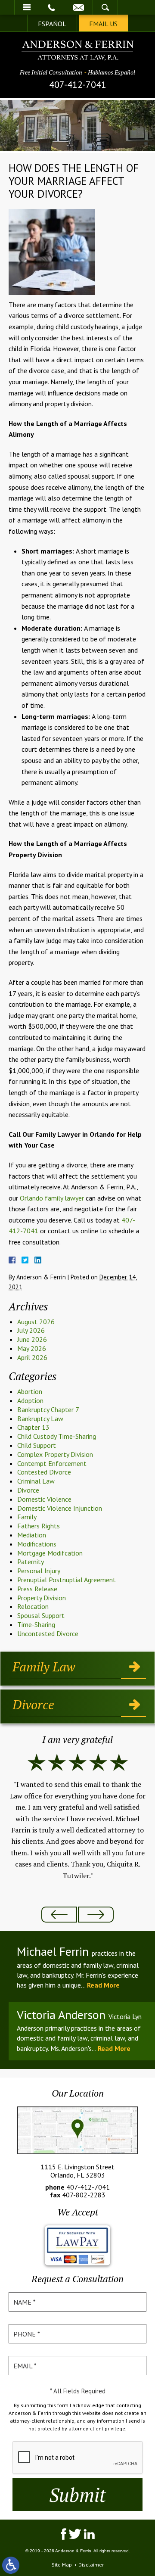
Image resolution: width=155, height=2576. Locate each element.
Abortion (30, 1391)
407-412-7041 (78, 84)
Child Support (37, 1445)
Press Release (37, 1589)
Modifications (37, 1544)
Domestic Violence (44, 1499)
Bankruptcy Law (40, 1419)
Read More (103, 1985)
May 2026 (32, 1348)
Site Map (62, 2565)
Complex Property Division (55, 1454)
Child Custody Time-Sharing (57, 1436)
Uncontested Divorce (48, 1633)
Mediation (32, 1535)
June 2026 (32, 1339)
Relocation (33, 1606)
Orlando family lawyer (51, 1198)
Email (78, 7)
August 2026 (36, 1322)
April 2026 (32, 1357)
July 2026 (31, 1330)
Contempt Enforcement (52, 1463)
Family (27, 1517)
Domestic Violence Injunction (60, 1508)
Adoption (30, 1400)
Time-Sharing (36, 1624)
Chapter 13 (33, 1427)
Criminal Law (36, 1481)
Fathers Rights (39, 1526)
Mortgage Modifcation (50, 1553)
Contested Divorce (44, 1472)
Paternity (31, 1562)
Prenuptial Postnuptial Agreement (67, 1580)
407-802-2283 (84, 2195)
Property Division (42, 1598)
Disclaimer (91, 2565)
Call (51, 7)
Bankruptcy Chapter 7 (48, 1409)
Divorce (28, 1490)
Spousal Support (41, 1615)
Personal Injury (39, 1571)
